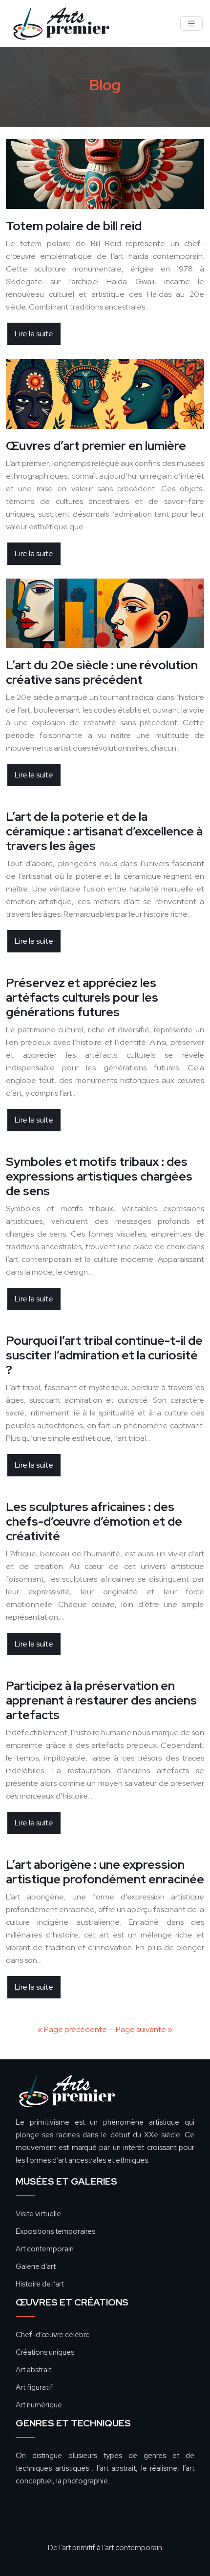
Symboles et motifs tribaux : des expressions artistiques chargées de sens (99, 1176)
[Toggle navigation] (191, 24)
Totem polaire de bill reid (74, 226)
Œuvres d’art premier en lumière (96, 446)
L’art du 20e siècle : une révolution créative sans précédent (102, 672)
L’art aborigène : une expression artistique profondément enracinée (105, 1872)
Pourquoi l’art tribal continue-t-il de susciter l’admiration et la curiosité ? (104, 1355)
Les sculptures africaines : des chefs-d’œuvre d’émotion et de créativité (94, 1521)
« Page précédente (72, 2029)
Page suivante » (144, 2029)
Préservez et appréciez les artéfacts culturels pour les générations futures (82, 997)
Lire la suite (34, 334)
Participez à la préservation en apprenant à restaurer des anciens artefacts (101, 1700)
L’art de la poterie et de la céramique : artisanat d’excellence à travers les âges (104, 831)
